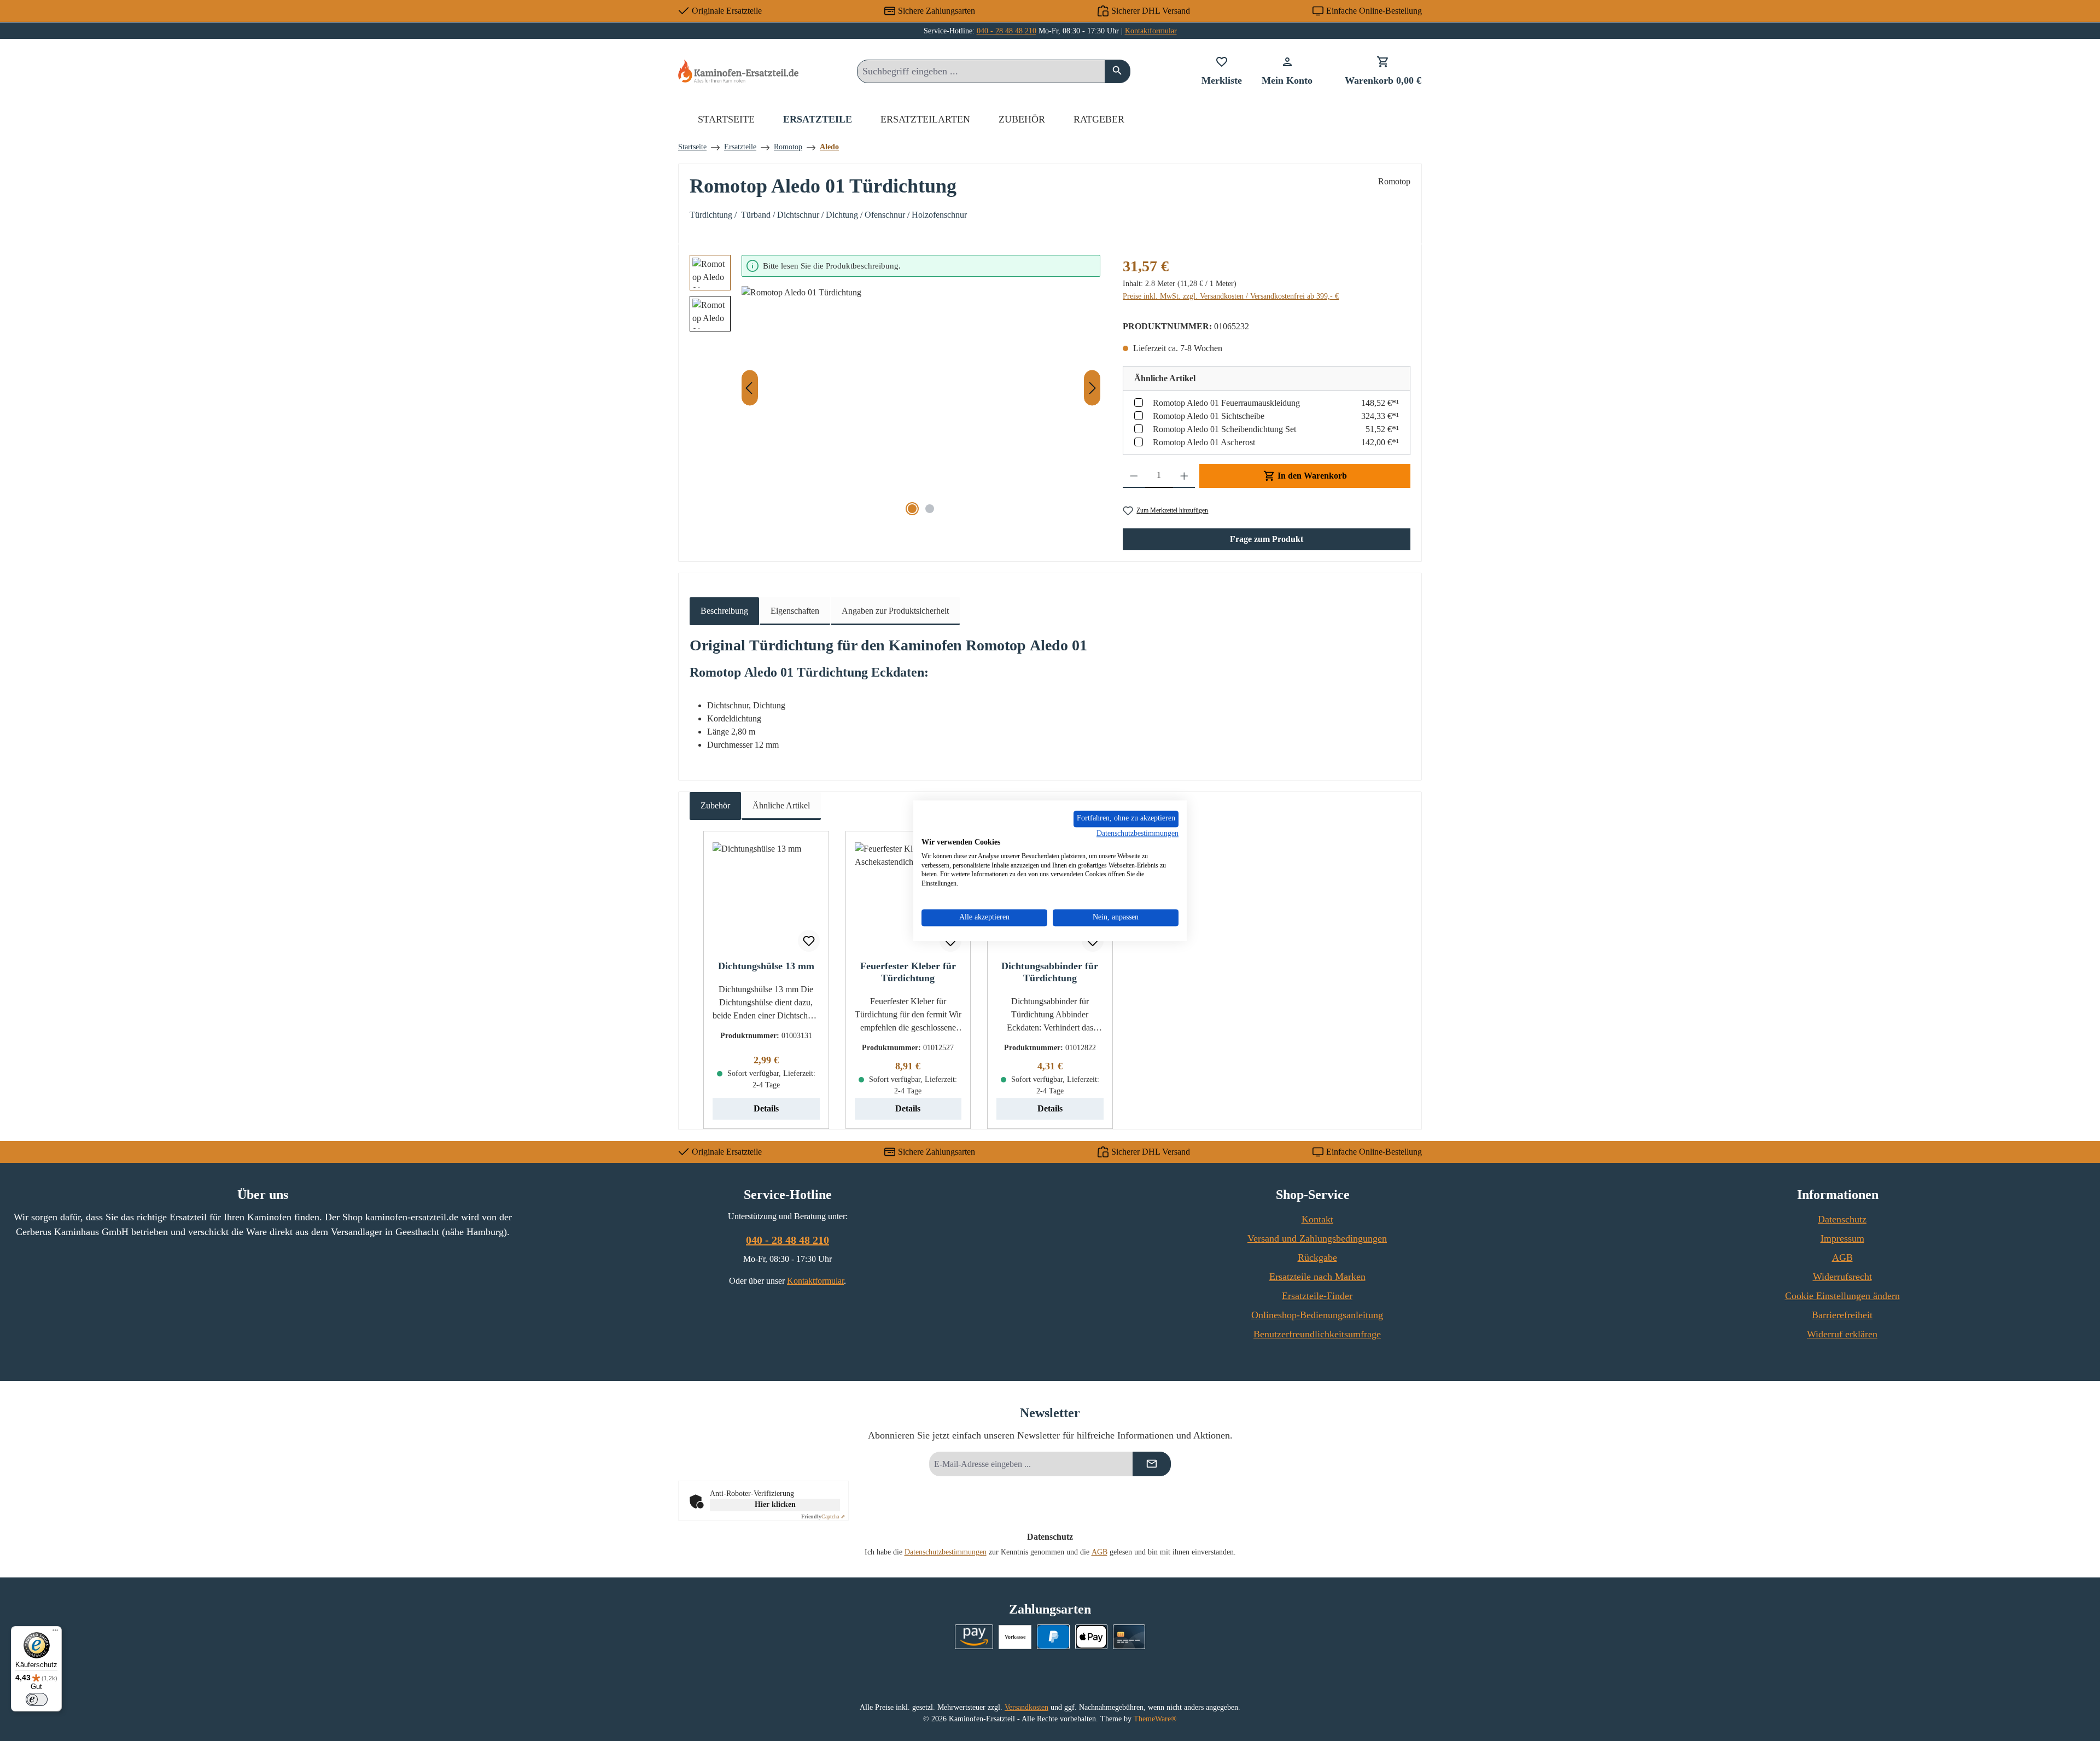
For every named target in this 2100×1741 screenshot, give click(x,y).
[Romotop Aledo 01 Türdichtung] (921, 404)
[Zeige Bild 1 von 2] (912, 509)
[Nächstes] (1092, 388)
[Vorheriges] (750, 388)
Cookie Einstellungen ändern (1842, 1296)
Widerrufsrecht (1842, 1277)
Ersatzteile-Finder (1317, 1296)
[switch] (37, 1699)
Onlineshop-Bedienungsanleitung (1317, 1315)
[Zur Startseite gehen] (738, 71)
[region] (895, 388)
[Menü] (55, 1633)
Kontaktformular (1151, 31)
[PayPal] (1053, 1637)
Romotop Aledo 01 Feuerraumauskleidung (1226, 403)
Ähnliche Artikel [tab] (781, 805)
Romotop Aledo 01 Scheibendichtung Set (1224, 429)
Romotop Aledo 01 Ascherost (1204, 442)
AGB (1842, 1257)
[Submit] (1152, 1464)
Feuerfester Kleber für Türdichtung (908, 972)
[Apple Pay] (1091, 1637)
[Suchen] (1118, 71)
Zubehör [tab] (715, 805)
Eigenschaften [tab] (795, 611)
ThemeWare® (1155, 1719)
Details (766, 1108)
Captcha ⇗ (823, 1516)
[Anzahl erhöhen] (1184, 476)
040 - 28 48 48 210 (1007, 31)
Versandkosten (1026, 1707)
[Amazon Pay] (974, 1637)
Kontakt (1317, 1219)
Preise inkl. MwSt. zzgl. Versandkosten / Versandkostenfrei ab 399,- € (1231, 296)
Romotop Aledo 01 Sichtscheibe (1209, 416)
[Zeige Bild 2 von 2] (930, 509)
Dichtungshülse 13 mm (766, 966)
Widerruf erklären (1842, 1334)
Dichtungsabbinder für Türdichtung (1050, 972)
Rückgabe (1317, 1257)
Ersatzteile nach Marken (1317, 1277)
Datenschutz (1842, 1219)
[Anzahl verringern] (1134, 476)
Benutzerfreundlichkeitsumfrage (1317, 1334)
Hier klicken (775, 1504)
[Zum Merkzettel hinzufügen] (809, 941)
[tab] (724, 611)
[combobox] (981, 71)
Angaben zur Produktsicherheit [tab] (895, 611)
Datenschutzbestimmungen (946, 1552)
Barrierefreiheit (1842, 1315)
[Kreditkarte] (1129, 1637)
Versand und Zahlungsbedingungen (1317, 1238)
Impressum (1842, 1238)
